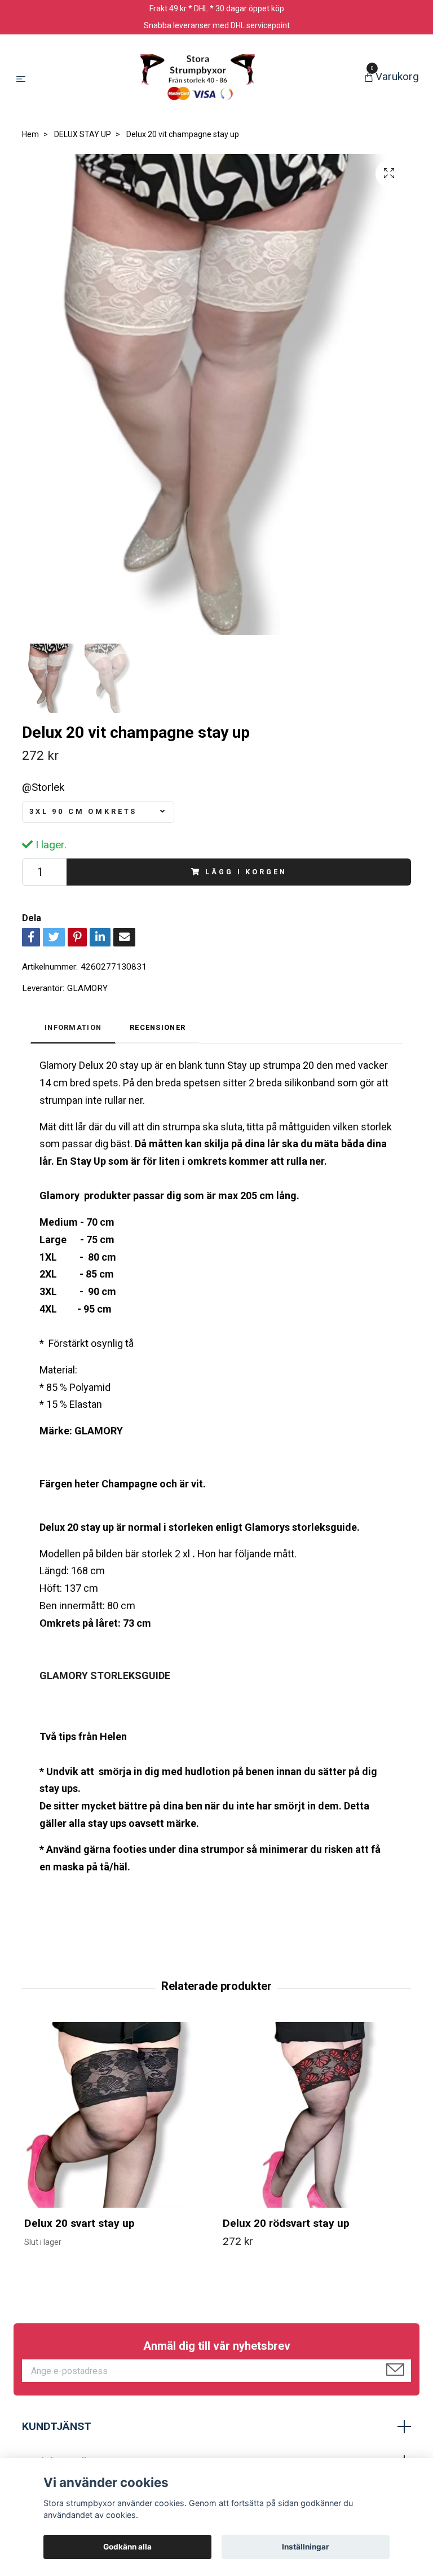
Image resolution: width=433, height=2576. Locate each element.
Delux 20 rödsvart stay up (286, 2223)
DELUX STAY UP (83, 134)
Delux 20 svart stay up (79, 2223)
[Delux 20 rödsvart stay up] (315, 2115)
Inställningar (306, 2547)
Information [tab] (73, 1027)
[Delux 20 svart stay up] (117, 2115)
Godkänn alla (127, 2547)
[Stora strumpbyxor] (197, 78)
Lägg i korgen (246, 872)
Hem (30, 134)
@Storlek (43, 787)
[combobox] (98, 812)
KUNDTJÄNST (57, 2426)
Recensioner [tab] (158, 1027)
